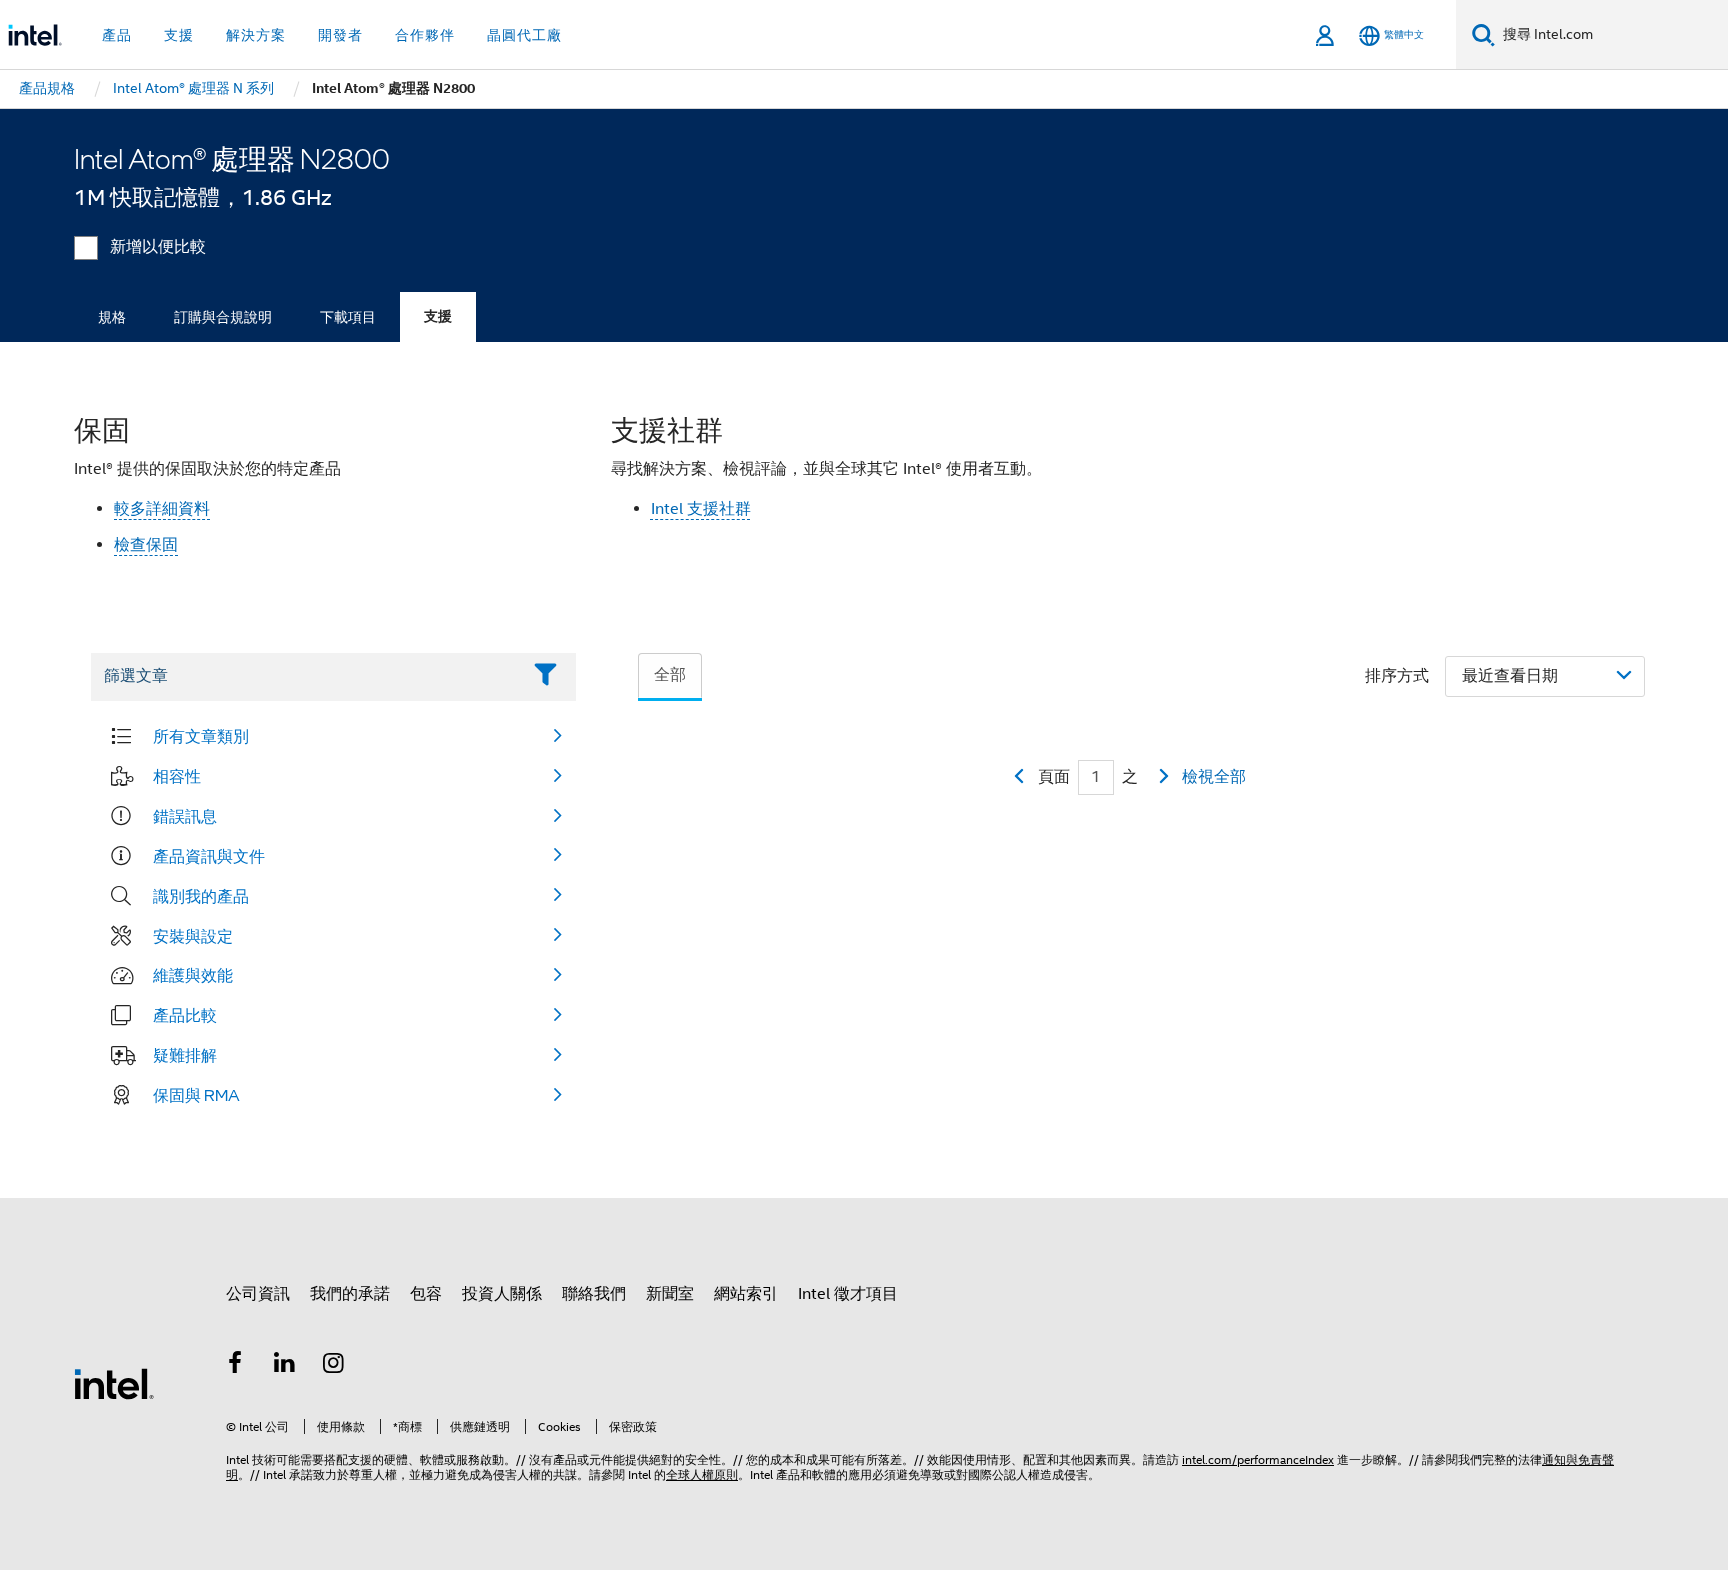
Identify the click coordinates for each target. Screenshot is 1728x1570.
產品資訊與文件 (209, 856)
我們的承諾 (350, 1294)
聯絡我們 (594, 1294)
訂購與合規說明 (223, 317)
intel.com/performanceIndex (1258, 1459)
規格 (112, 317)
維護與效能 (193, 975)
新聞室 (670, 1294)
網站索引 (746, 1294)
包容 (426, 1294)
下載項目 (348, 317)
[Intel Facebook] (235, 1366)
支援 (438, 316)
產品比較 (185, 1015)
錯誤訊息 (185, 816)
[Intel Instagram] (334, 1366)
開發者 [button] (340, 35)
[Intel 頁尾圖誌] (114, 1383)
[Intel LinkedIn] (285, 1366)
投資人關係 (502, 1294)
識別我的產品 (201, 896)
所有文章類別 (201, 736)
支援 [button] (179, 35)
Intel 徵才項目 (848, 1294)
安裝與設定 (193, 936)
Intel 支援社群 (701, 509)
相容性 (177, 776)
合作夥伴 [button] (425, 35)
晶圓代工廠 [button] (524, 35)
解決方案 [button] (256, 35)
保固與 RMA (196, 1095)
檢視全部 (1214, 777)
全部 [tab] (670, 675)
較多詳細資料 (162, 509)
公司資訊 (258, 1294)
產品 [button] (117, 35)
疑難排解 (185, 1055)
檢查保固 (146, 545)
